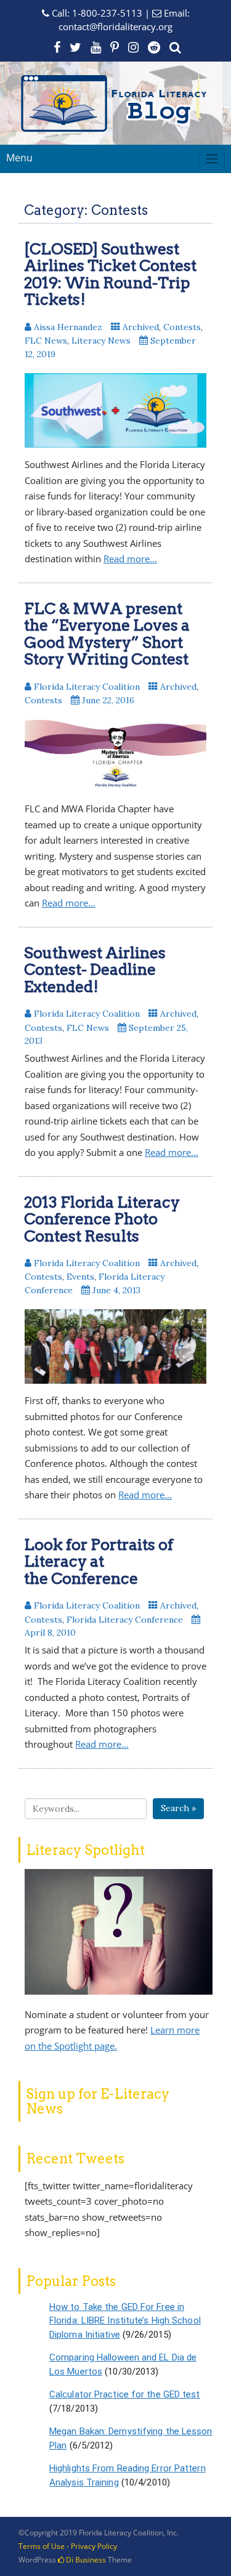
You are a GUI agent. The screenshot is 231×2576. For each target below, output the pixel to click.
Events (80, 1277)
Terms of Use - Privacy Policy (68, 2546)
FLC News (46, 341)
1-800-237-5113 (107, 13)
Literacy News (101, 341)
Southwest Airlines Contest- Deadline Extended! (95, 970)
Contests (182, 327)
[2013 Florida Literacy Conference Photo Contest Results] (115, 1347)
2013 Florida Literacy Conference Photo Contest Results (102, 1219)
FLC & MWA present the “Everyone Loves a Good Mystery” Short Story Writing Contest (107, 634)
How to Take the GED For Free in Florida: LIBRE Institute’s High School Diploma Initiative (125, 2321)
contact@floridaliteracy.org (115, 26)
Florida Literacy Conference (125, 1620)
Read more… (130, 559)
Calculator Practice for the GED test (125, 2394)
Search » (178, 1808)
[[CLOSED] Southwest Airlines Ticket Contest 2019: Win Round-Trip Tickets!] (115, 410)
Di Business (85, 2560)
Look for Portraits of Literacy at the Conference (99, 1561)
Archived (141, 327)
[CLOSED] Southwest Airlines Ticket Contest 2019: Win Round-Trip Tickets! (110, 274)
